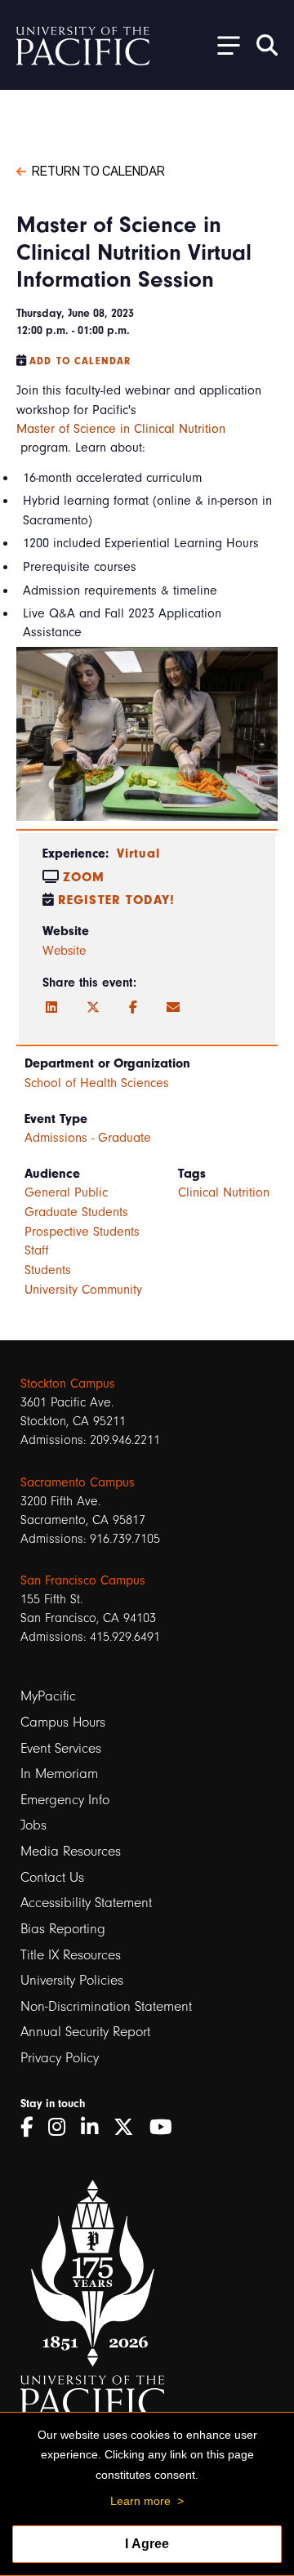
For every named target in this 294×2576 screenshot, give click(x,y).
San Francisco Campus (83, 1580)
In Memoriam (59, 1774)
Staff (37, 1250)
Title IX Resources (71, 1955)
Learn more (140, 2501)
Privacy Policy (60, 2058)
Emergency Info (65, 1800)
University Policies (72, 1980)
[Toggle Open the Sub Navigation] (223, 45)
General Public (66, 1192)
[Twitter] (93, 1008)
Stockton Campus (68, 1384)
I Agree (147, 2544)
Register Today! (116, 900)
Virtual (138, 853)
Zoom (84, 877)
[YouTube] (167, 2127)
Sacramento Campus (78, 1482)
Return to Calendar (98, 170)
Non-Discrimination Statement (106, 2006)
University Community (83, 1290)
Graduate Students (76, 1212)
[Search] (267, 45)
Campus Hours (63, 1722)
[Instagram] (62, 2127)
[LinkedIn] (51, 1008)
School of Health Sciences (97, 1083)
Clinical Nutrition (224, 1192)
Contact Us (52, 1877)
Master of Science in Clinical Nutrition (121, 429)
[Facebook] (133, 1008)
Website (64, 951)
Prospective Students (82, 1232)
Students (48, 1270)
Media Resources (71, 1851)
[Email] (173, 1008)
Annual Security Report (85, 2032)
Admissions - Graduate (88, 1138)
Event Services (61, 1748)
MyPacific (48, 1696)
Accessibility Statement (86, 1903)
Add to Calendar (80, 361)
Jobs (33, 1825)
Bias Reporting (63, 1929)
